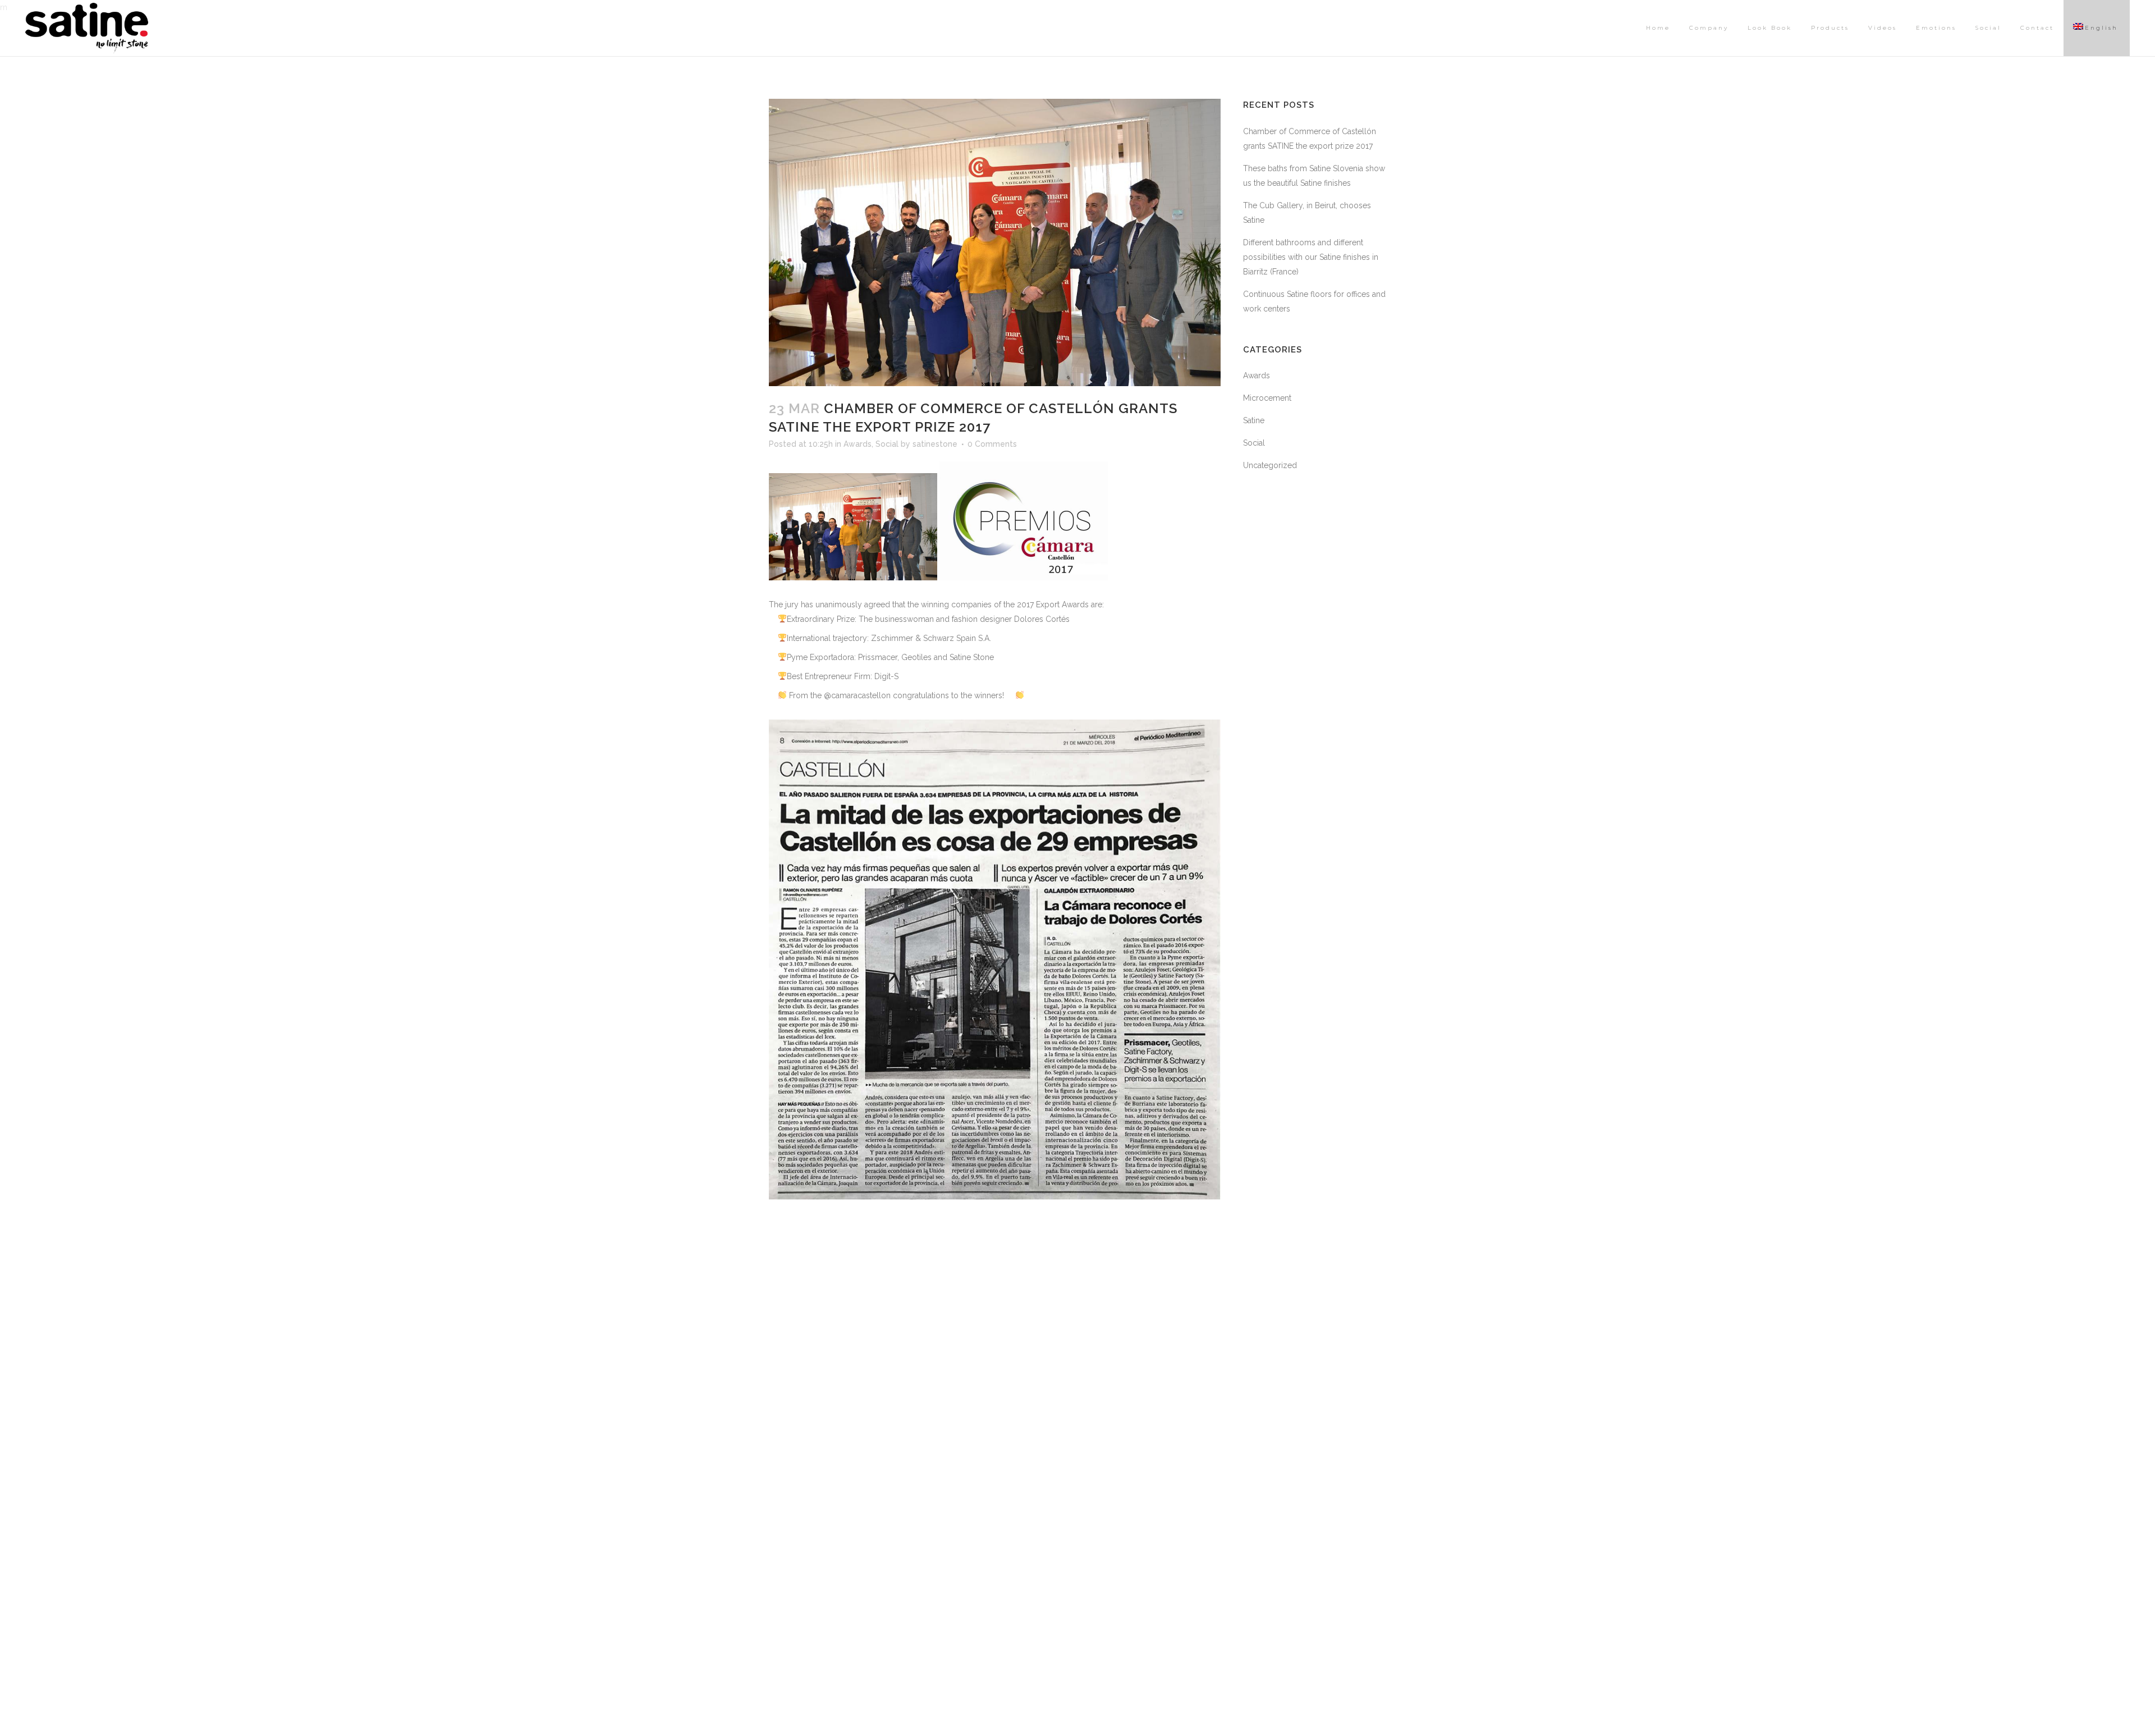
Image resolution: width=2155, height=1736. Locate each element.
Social (887, 444)
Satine (1254, 420)
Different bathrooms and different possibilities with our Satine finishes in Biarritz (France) (1311, 257)
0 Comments (992, 444)
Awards (858, 444)
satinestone (935, 444)
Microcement (1267, 398)
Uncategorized (1270, 465)
